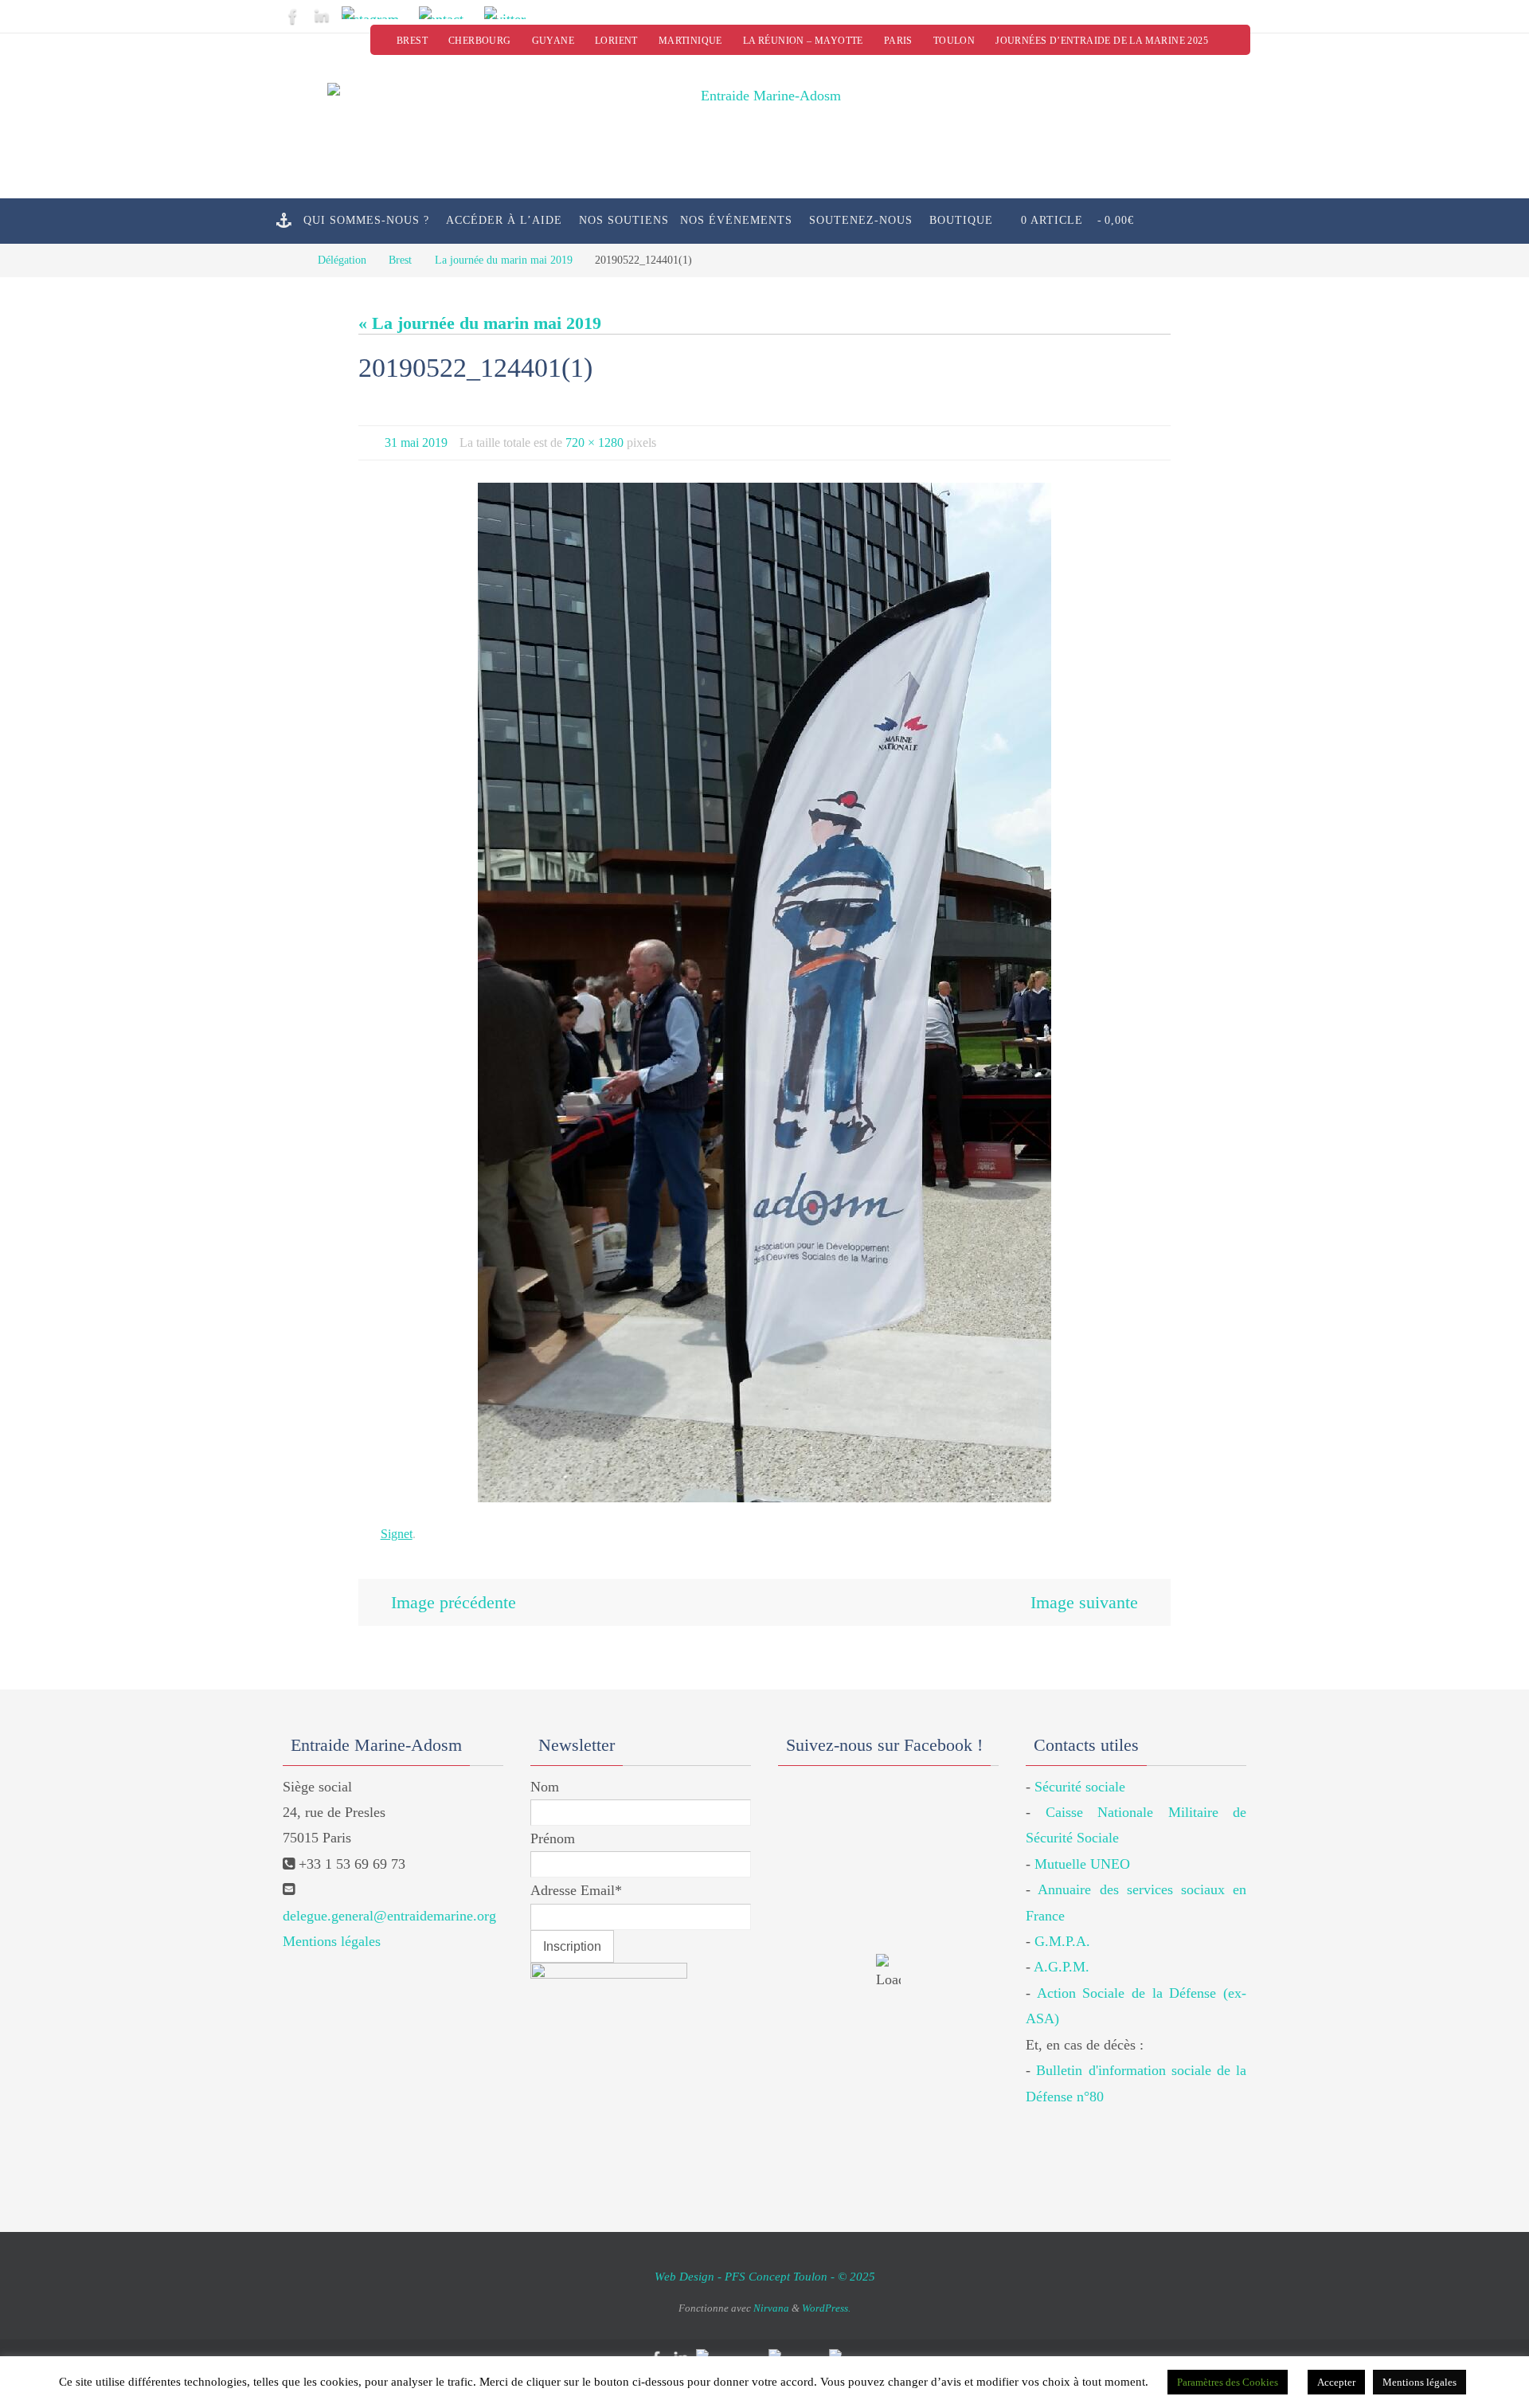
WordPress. (826, 2308)
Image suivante (1084, 1602)
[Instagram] (375, 13)
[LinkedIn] (322, 16)
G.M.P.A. (1062, 1941)
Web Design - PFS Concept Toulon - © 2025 (765, 2277)
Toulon (954, 41)
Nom (545, 1787)
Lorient (616, 41)
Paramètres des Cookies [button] (1228, 2382)
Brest (412, 41)
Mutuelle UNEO (1082, 1864)
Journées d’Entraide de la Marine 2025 (1102, 41)
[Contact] (447, 13)
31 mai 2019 (416, 442)
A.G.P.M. (1062, 1967)
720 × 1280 (594, 442)
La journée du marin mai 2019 (504, 260)
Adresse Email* (576, 1890)
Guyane (553, 41)
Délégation (342, 260)
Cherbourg (480, 41)
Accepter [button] (1336, 2382)
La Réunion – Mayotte (803, 41)
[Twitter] (510, 13)
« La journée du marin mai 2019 (480, 323)
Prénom (553, 1838)
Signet (397, 1534)
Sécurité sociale (1080, 1787)
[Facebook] (293, 16)
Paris (898, 41)
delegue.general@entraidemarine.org (389, 1916)
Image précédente (454, 1602)
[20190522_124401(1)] (764, 993)
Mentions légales (332, 1941)
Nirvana (771, 2308)
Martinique (690, 41)
